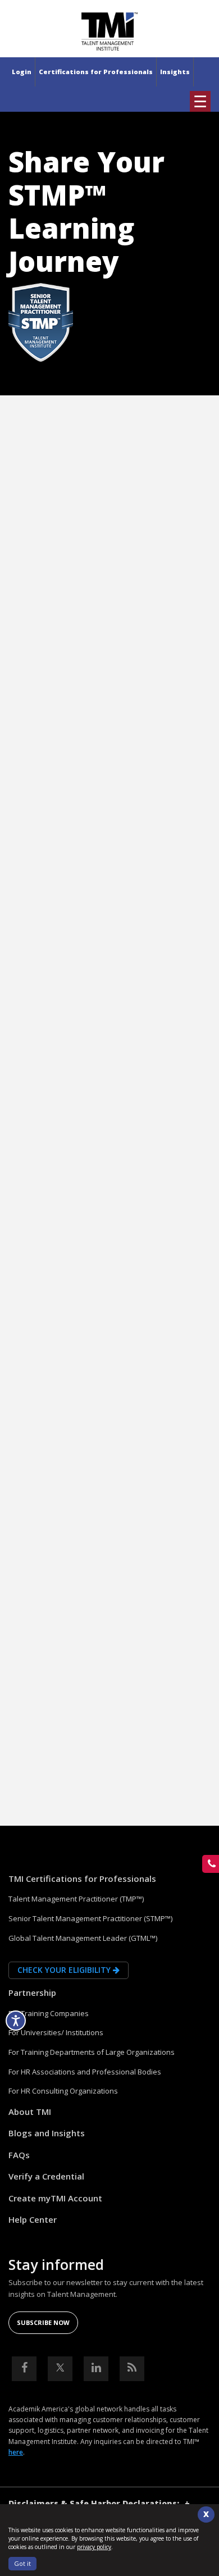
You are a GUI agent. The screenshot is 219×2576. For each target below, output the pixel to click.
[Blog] (132, 2369)
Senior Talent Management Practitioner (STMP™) (90, 1918)
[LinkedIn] (96, 2369)
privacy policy (94, 2547)
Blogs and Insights (47, 2133)
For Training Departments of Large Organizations (92, 2052)
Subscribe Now (43, 2322)
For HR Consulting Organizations (63, 2091)
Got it (22, 2563)
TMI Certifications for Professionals (82, 1879)
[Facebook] (24, 2369)
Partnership (32, 1993)
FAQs (19, 2155)
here (16, 2452)
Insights (175, 72)
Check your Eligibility (65, 1970)
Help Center (33, 2219)
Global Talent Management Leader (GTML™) (83, 1938)
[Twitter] (60, 2369)
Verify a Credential (46, 2176)
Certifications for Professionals (96, 72)
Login (22, 72)
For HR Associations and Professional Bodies (85, 2072)
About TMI (30, 2112)
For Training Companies (49, 2013)
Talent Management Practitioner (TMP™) (76, 1899)
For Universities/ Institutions (56, 2032)
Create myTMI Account (55, 2198)
